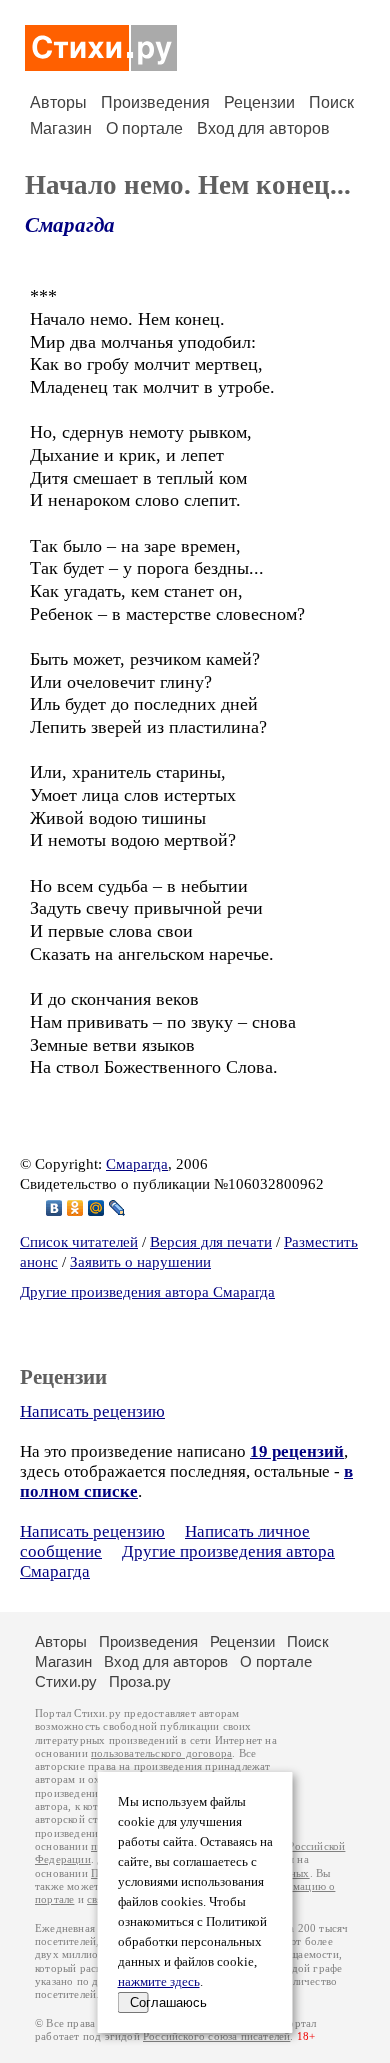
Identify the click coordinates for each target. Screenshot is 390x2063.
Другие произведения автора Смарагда (147, 1292)
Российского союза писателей (216, 2036)
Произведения (155, 102)
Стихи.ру (66, 1681)
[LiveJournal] (117, 1208)
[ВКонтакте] (54, 1208)
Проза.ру (140, 1681)
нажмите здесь (159, 1982)
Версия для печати (211, 1242)
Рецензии (259, 102)
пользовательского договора (161, 1753)
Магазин (61, 128)
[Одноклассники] (75, 1208)
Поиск (331, 102)
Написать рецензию (92, 1411)
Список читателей (79, 1242)
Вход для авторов (263, 128)
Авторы (58, 102)
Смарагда (70, 225)
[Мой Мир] (96, 1208)
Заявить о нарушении (140, 1262)
